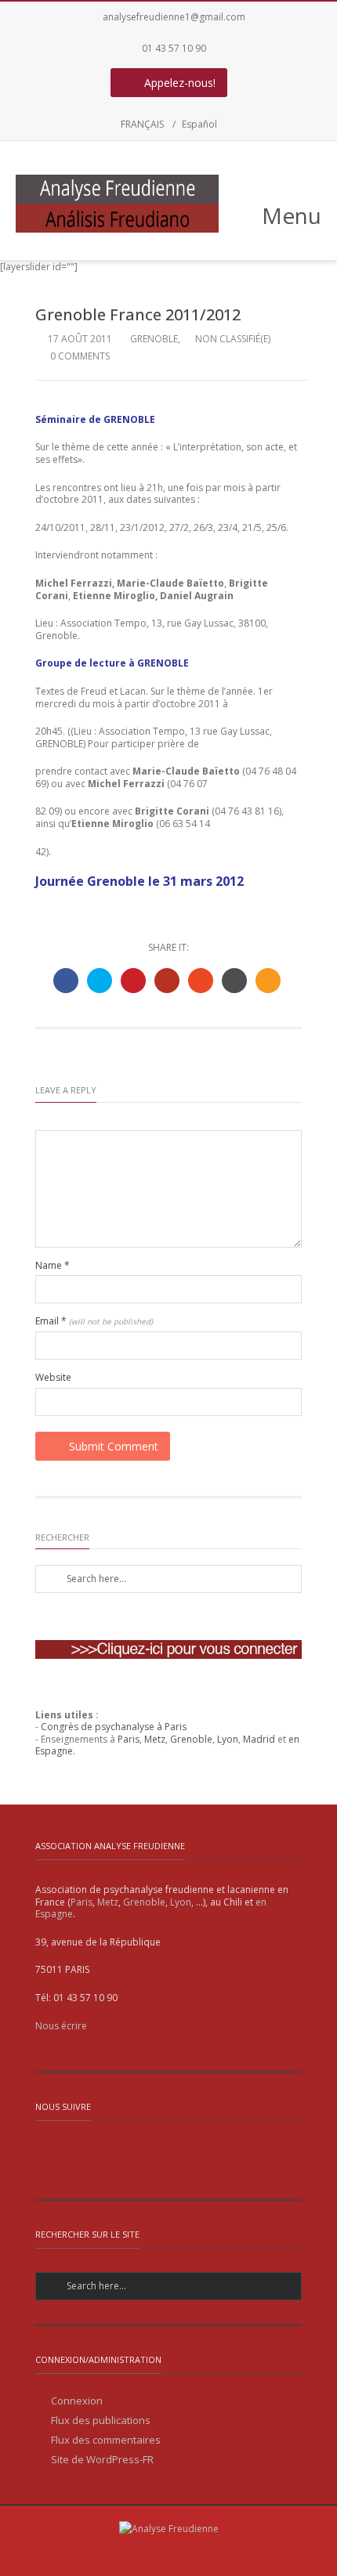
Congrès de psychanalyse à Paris (114, 1727)
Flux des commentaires (106, 2440)
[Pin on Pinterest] (133, 981)
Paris (129, 1739)
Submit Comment (114, 1446)
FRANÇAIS (142, 124)
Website (53, 1378)
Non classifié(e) (233, 339)
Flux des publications (101, 2421)
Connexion (77, 2401)
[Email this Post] (268, 981)
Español (199, 124)
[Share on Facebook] (66, 981)
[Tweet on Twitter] (100, 981)
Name (53, 1266)
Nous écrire (61, 2026)
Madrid (259, 1739)
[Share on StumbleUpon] (201, 981)
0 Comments (79, 356)
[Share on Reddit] (234, 981)
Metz (155, 1739)
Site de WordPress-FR (102, 2460)
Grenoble (154, 339)
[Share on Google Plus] (167, 981)
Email (94, 1321)
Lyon (228, 1739)
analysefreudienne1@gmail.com (174, 17)
